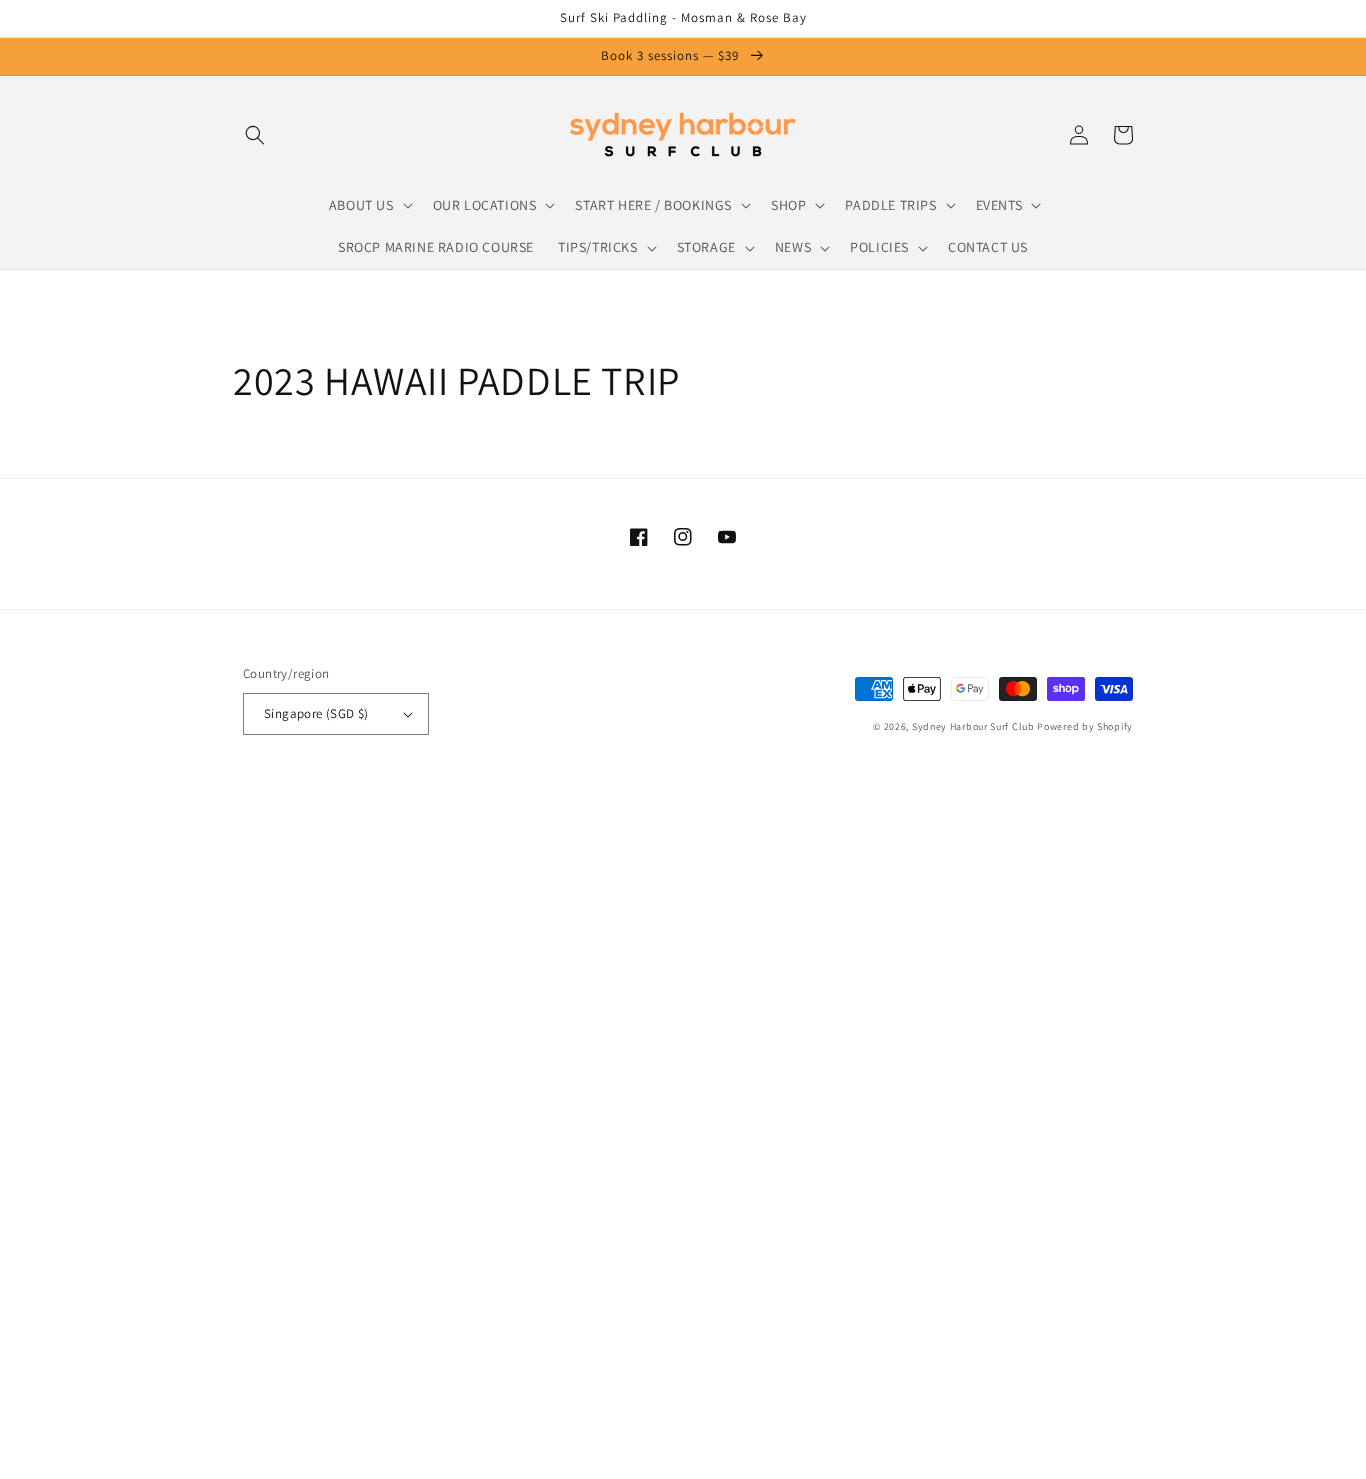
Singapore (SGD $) (316, 713)
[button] (255, 135)
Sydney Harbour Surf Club (973, 726)
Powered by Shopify (1085, 726)
